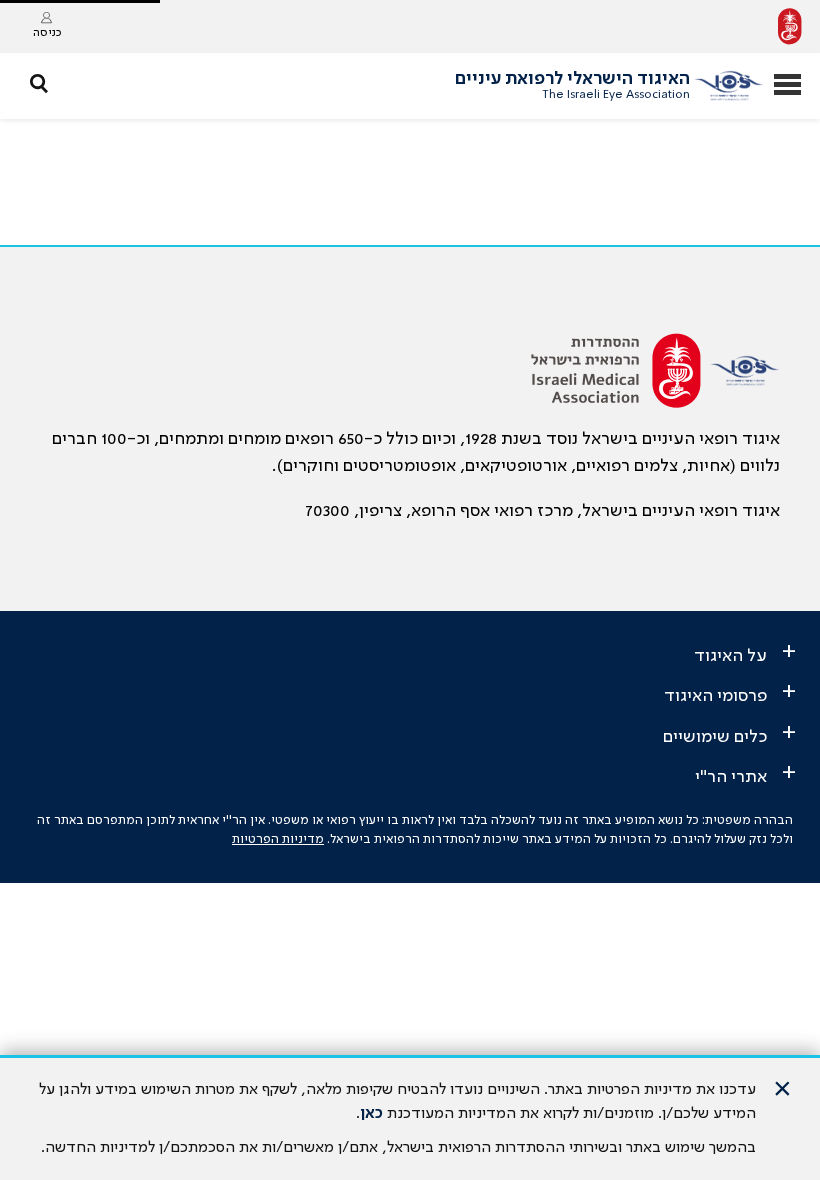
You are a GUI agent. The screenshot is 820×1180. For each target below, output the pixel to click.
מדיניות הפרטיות (278, 839)
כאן (371, 1114)
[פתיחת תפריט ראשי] (787, 86)
